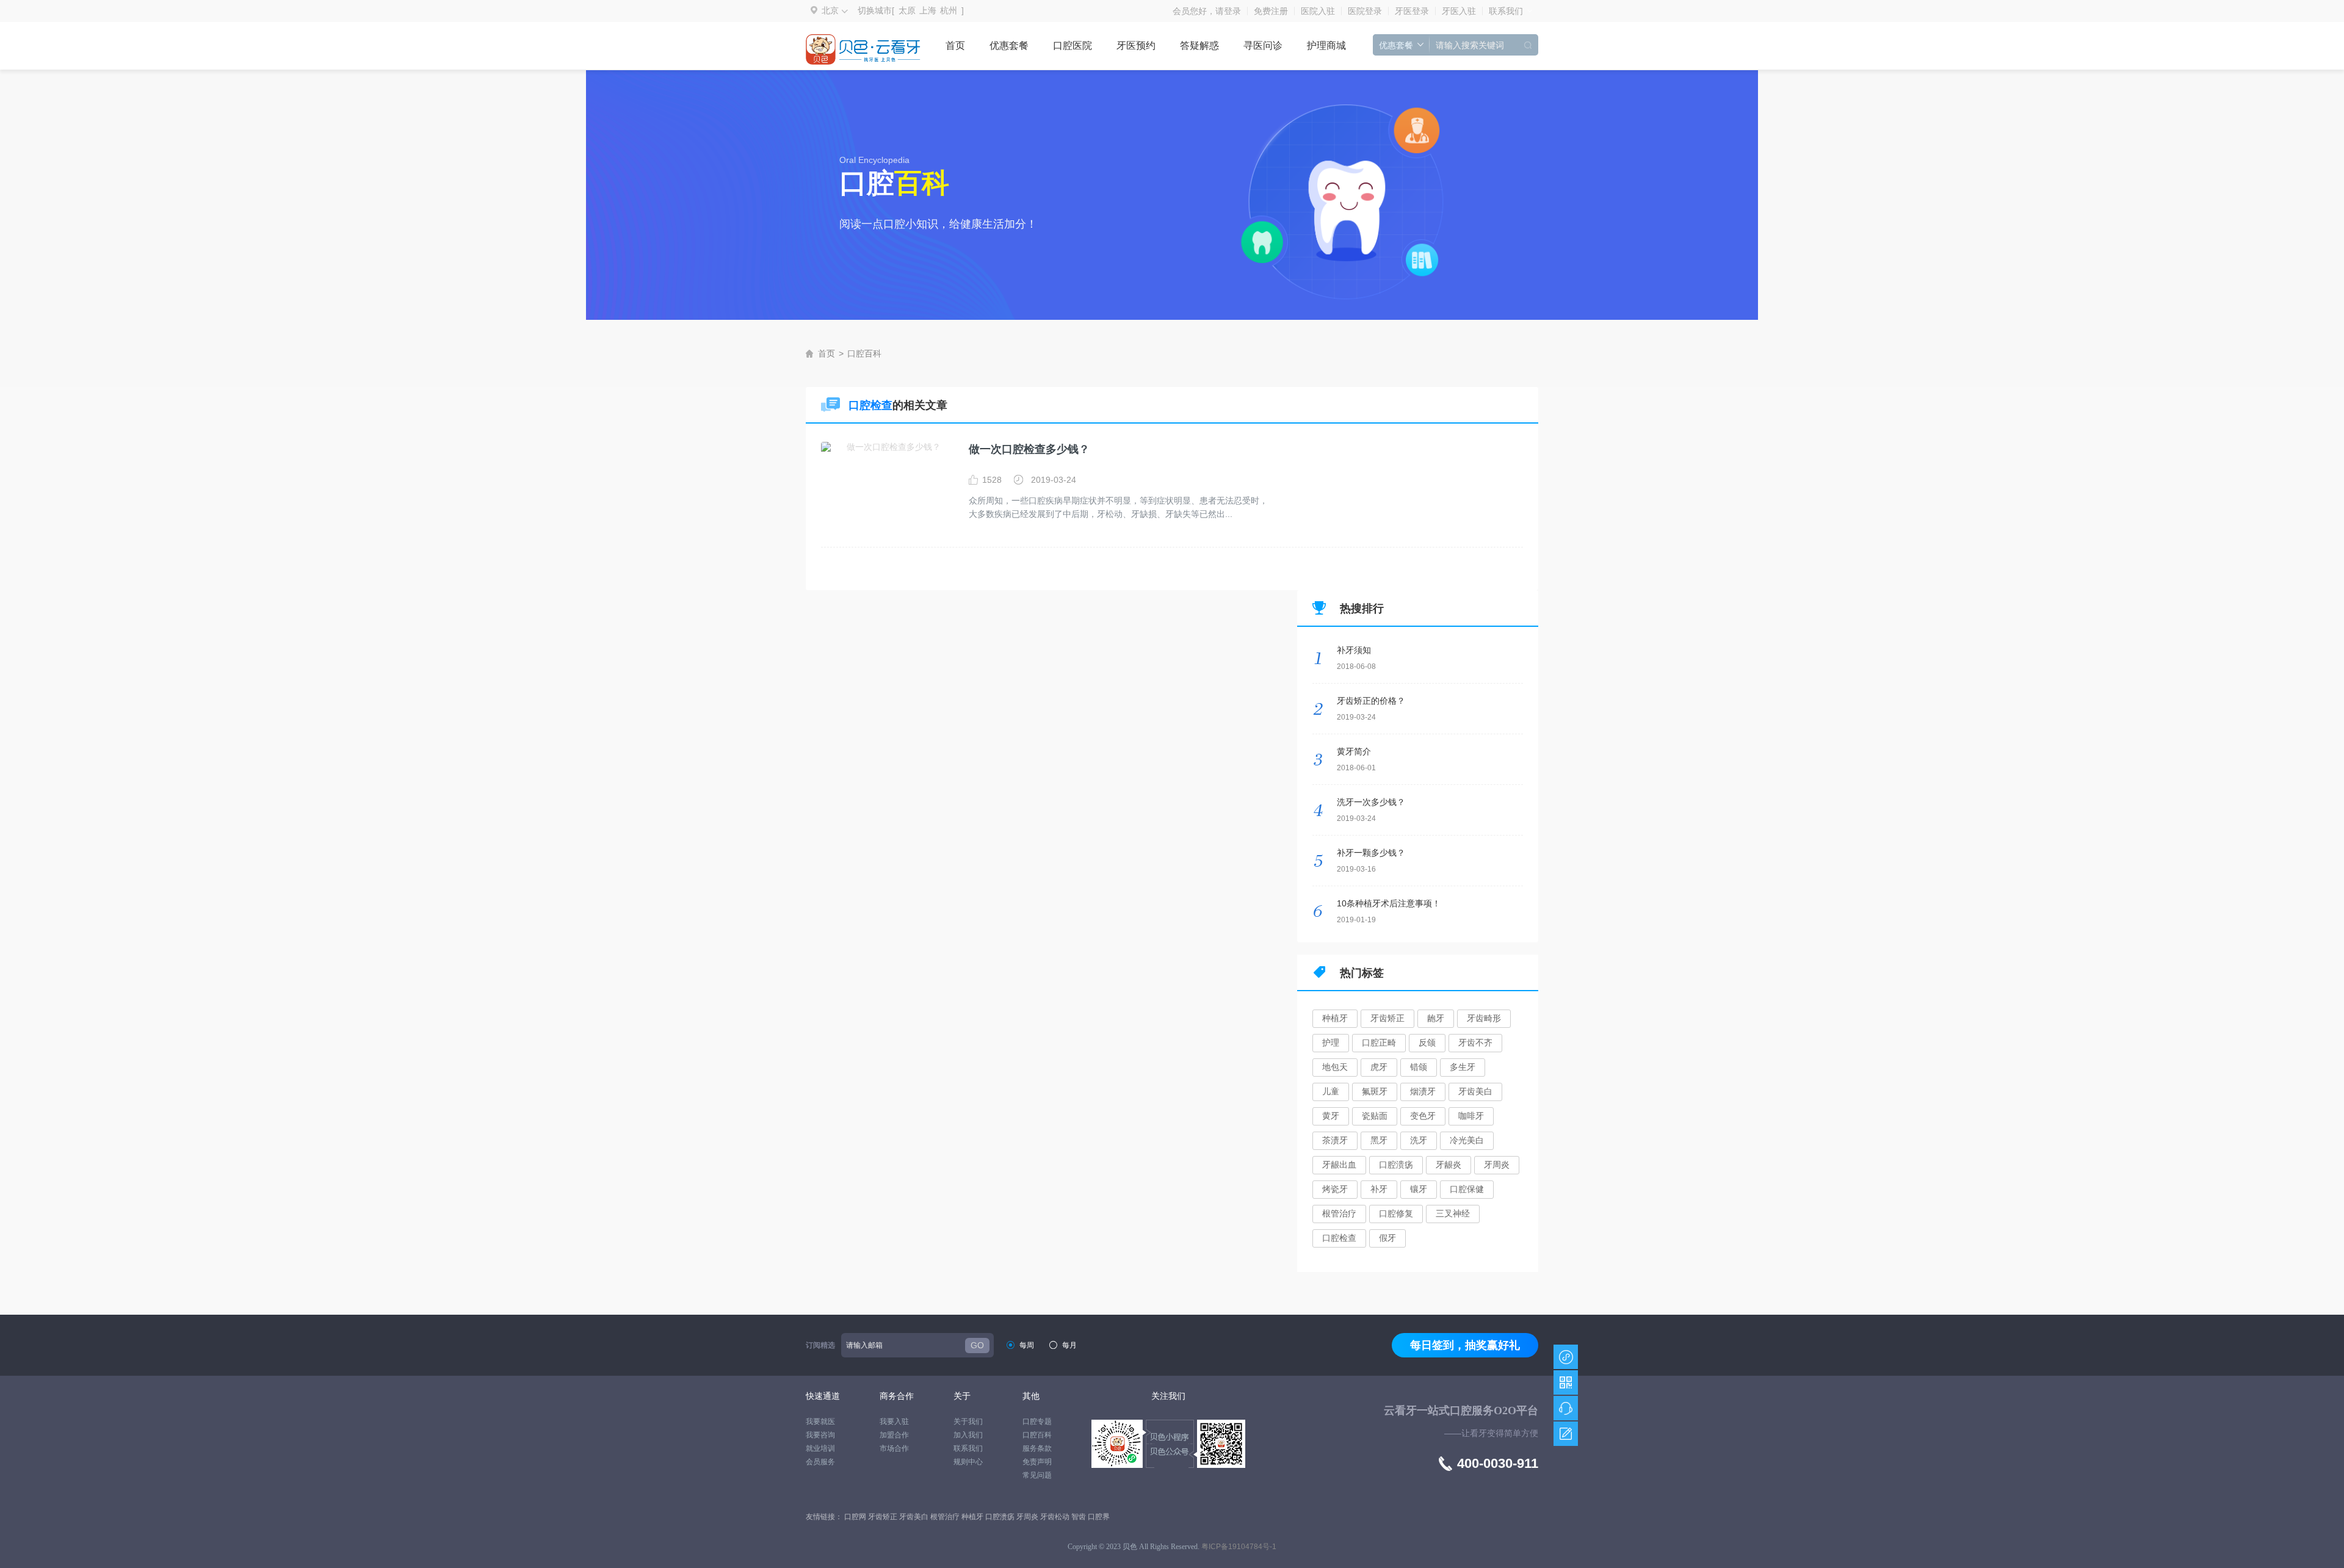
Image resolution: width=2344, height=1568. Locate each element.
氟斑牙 (1375, 1091)
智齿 (1080, 1517)
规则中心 (968, 1462)
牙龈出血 (1339, 1165)
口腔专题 (1037, 1422)
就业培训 (820, 1448)
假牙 (1387, 1238)
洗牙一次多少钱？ (1371, 802)
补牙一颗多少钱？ (1371, 853)
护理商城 (1326, 45)
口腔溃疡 (1396, 1165)
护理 (1331, 1042)
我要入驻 (894, 1422)
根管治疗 (1339, 1213)
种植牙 (1335, 1018)
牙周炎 (1497, 1165)
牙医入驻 (1459, 11)
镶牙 (1419, 1189)
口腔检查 (1339, 1238)
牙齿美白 (1475, 1091)
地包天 (1335, 1067)
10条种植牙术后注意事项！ (1389, 903)
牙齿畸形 (1484, 1018)
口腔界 (1099, 1517)
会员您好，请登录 (1207, 11)
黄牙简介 (1354, 751)
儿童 (1331, 1091)
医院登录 (1365, 11)
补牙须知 (1354, 650)
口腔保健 (1467, 1189)
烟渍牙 (1423, 1091)
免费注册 (1271, 11)
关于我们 (968, 1422)
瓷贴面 (1375, 1116)
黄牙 (1331, 1116)
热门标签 (1362, 973)
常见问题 (1037, 1475)
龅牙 (1436, 1018)
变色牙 (1423, 1116)
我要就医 (820, 1422)
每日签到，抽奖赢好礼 (1465, 1345)
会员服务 (820, 1462)
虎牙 (1379, 1067)
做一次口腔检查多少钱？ (1029, 449)
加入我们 (968, 1435)
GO (977, 1345)
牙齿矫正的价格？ (1371, 701)
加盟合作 (894, 1435)
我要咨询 (820, 1435)
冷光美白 (1467, 1140)
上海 (928, 10)
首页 (955, 45)
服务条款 (1037, 1448)
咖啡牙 (1471, 1116)
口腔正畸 (1379, 1042)
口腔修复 (1396, 1213)
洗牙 (1419, 1140)
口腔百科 (864, 353)
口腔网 (856, 1517)
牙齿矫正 (1387, 1018)
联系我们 (1506, 11)
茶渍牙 (1335, 1140)
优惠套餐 (1009, 45)
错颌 (1419, 1067)
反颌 (1427, 1042)
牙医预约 (1136, 45)
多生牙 (1463, 1067)
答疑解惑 (1199, 45)
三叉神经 (1453, 1213)
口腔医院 (1073, 45)
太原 (907, 10)
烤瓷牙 (1335, 1189)
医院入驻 (1318, 11)
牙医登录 (1412, 11)
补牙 (1379, 1189)
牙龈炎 (1449, 1165)
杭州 (949, 10)
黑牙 (1379, 1140)
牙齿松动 (1056, 1517)
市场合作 (894, 1448)
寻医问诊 (1263, 45)
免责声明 (1037, 1462)
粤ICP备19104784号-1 (1239, 1547)
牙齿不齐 (1475, 1042)
